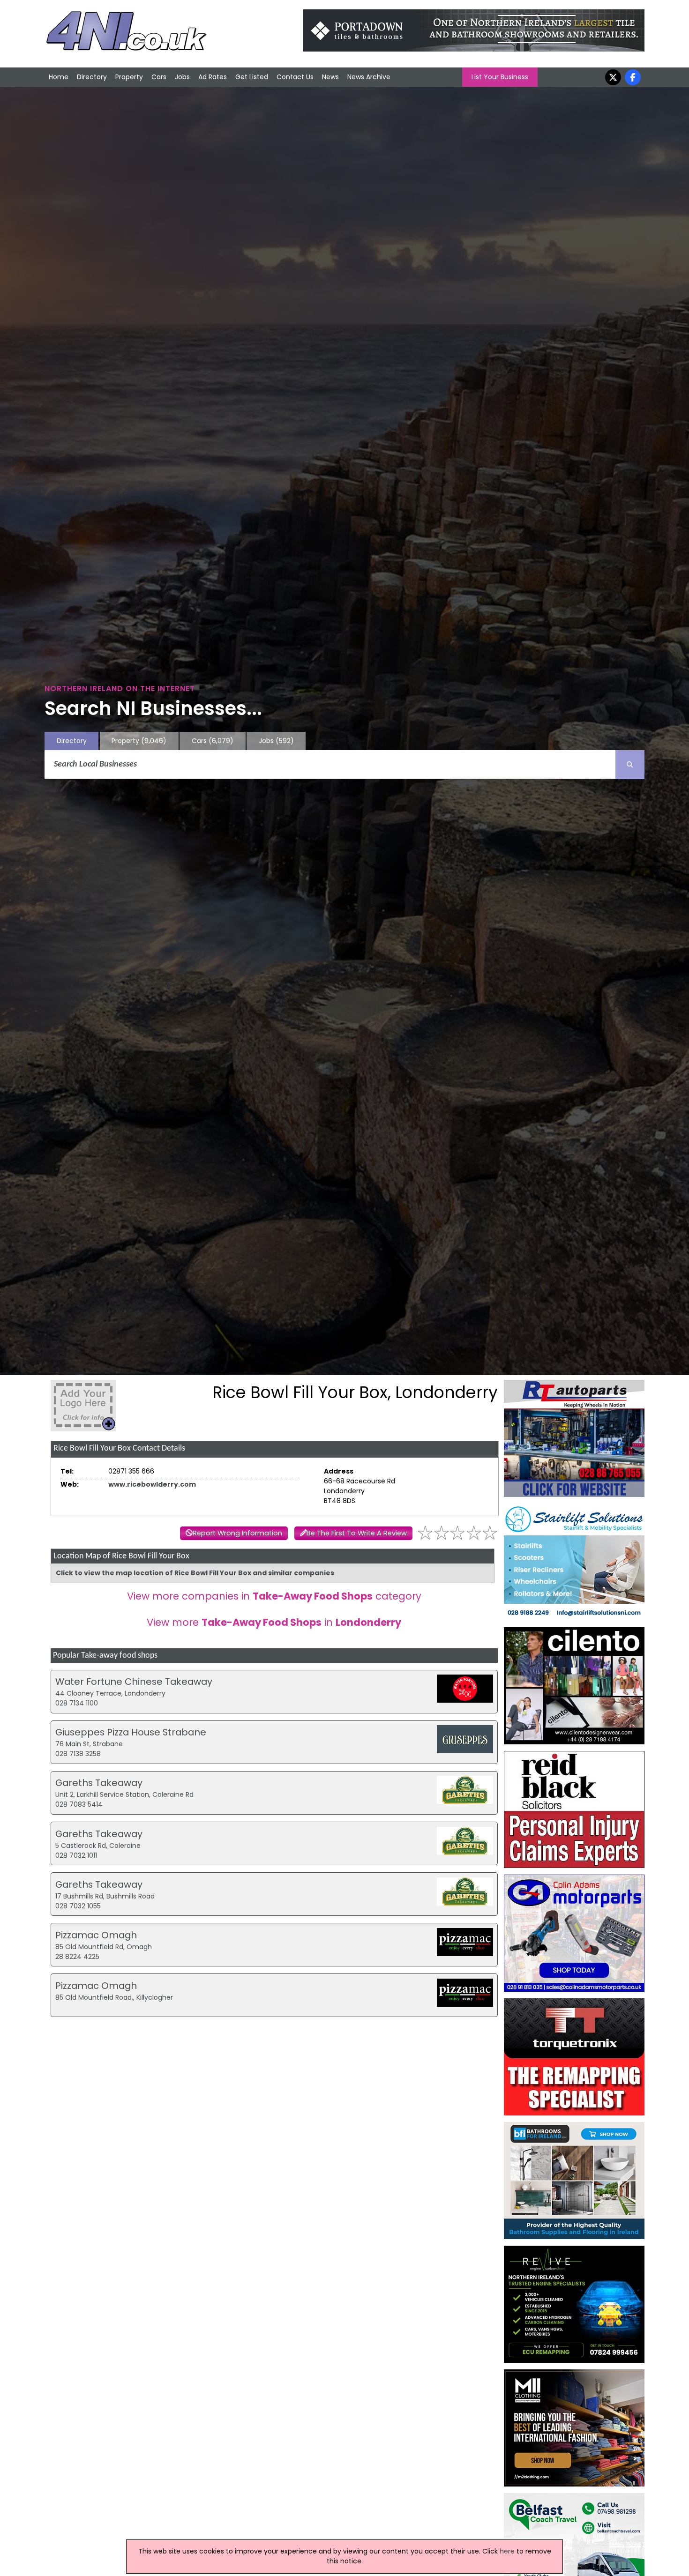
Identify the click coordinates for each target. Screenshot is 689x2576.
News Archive (369, 77)
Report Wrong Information (237, 1533)
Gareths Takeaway (99, 1783)
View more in (274, 1622)
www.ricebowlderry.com (152, 1484)
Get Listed (252, 77)
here (507, 2551)
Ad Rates (213, 77)
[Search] (630, 765)
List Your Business (500, 77)
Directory (92, 77)
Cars (159, 77)
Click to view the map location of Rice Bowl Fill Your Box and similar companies (195, 1573)
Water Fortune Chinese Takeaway (134, 1682)
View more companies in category (274, 1596)
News (330, 77)
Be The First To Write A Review (357, 1533)
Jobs (182, 77)
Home (59, 77)
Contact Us (295, 77)
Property (129, 77)
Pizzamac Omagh (96, 1935)
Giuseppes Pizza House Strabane (131, 1732)
